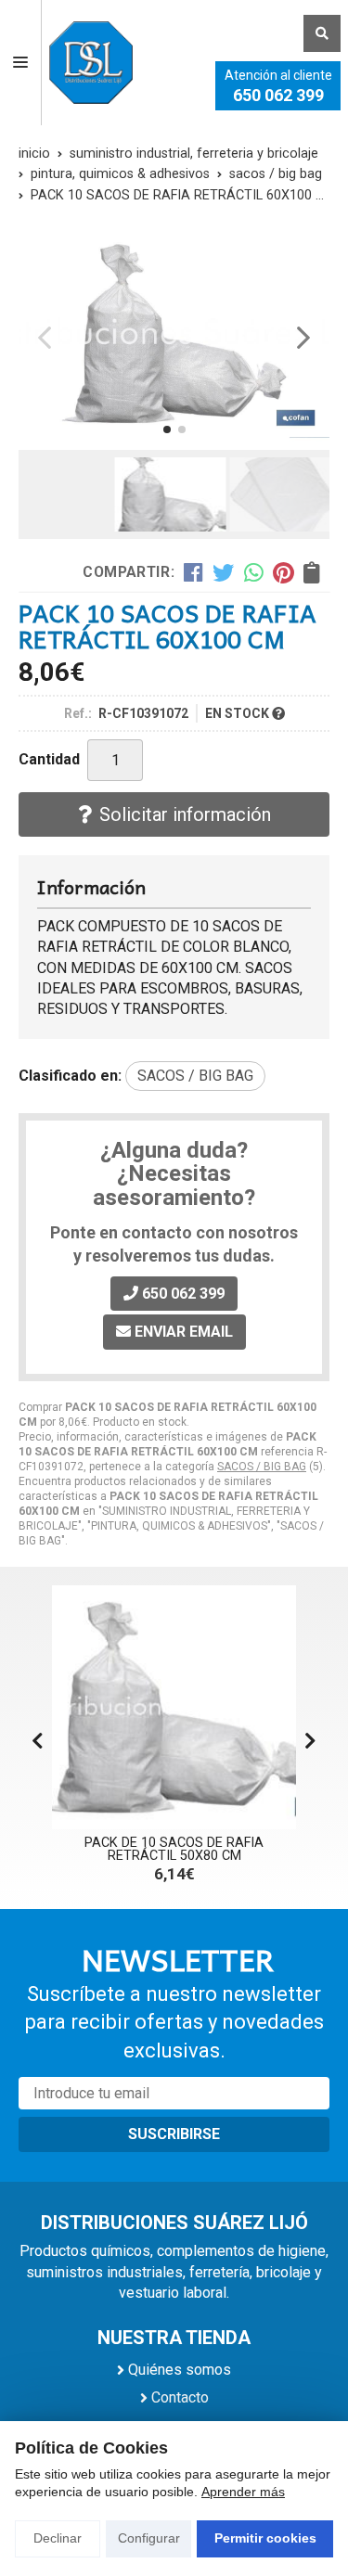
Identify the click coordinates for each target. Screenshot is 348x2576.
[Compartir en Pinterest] (283, 572)
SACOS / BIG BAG (262, 1467)
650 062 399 (278, 95)
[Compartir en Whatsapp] (254, 572)
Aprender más (243, 2492)
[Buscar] (322, 33)
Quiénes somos (180, 2370)
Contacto (180, 2397)
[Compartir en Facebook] (193, 572)
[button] (167, 429)
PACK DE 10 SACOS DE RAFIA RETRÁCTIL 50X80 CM (174, 1849)
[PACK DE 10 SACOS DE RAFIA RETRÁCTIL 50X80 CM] (174, 1707)
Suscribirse (174, 2134)
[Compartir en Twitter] (223, 572)
